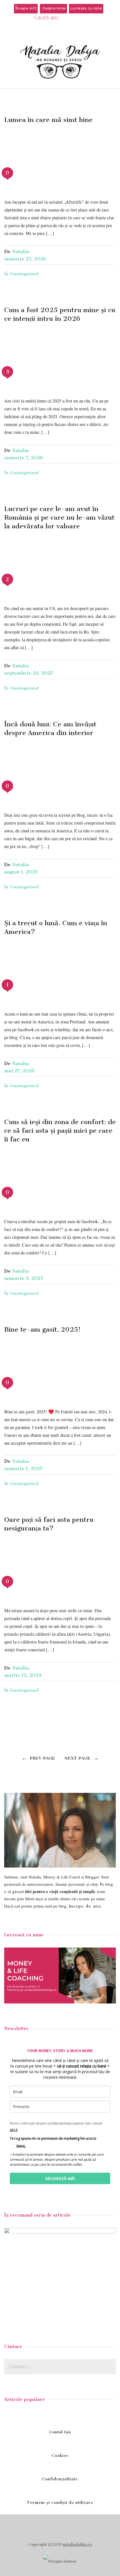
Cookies (60, 2456)
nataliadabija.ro (77, 2545)
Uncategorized (24, 274)
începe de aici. (85, 1906)
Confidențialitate (60, 2479)
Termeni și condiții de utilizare (60, 2503)
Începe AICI (26, 9)
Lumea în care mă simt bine (48, 120)
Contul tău (60, 2432)
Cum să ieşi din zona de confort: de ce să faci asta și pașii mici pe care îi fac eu (60, 1131)
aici (14, 2130)
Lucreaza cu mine (86, 9)
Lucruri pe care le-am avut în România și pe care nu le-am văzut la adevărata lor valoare (59, 517)
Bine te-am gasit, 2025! (42, 1329)
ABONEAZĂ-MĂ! (60, 2178)
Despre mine (53, 9)
